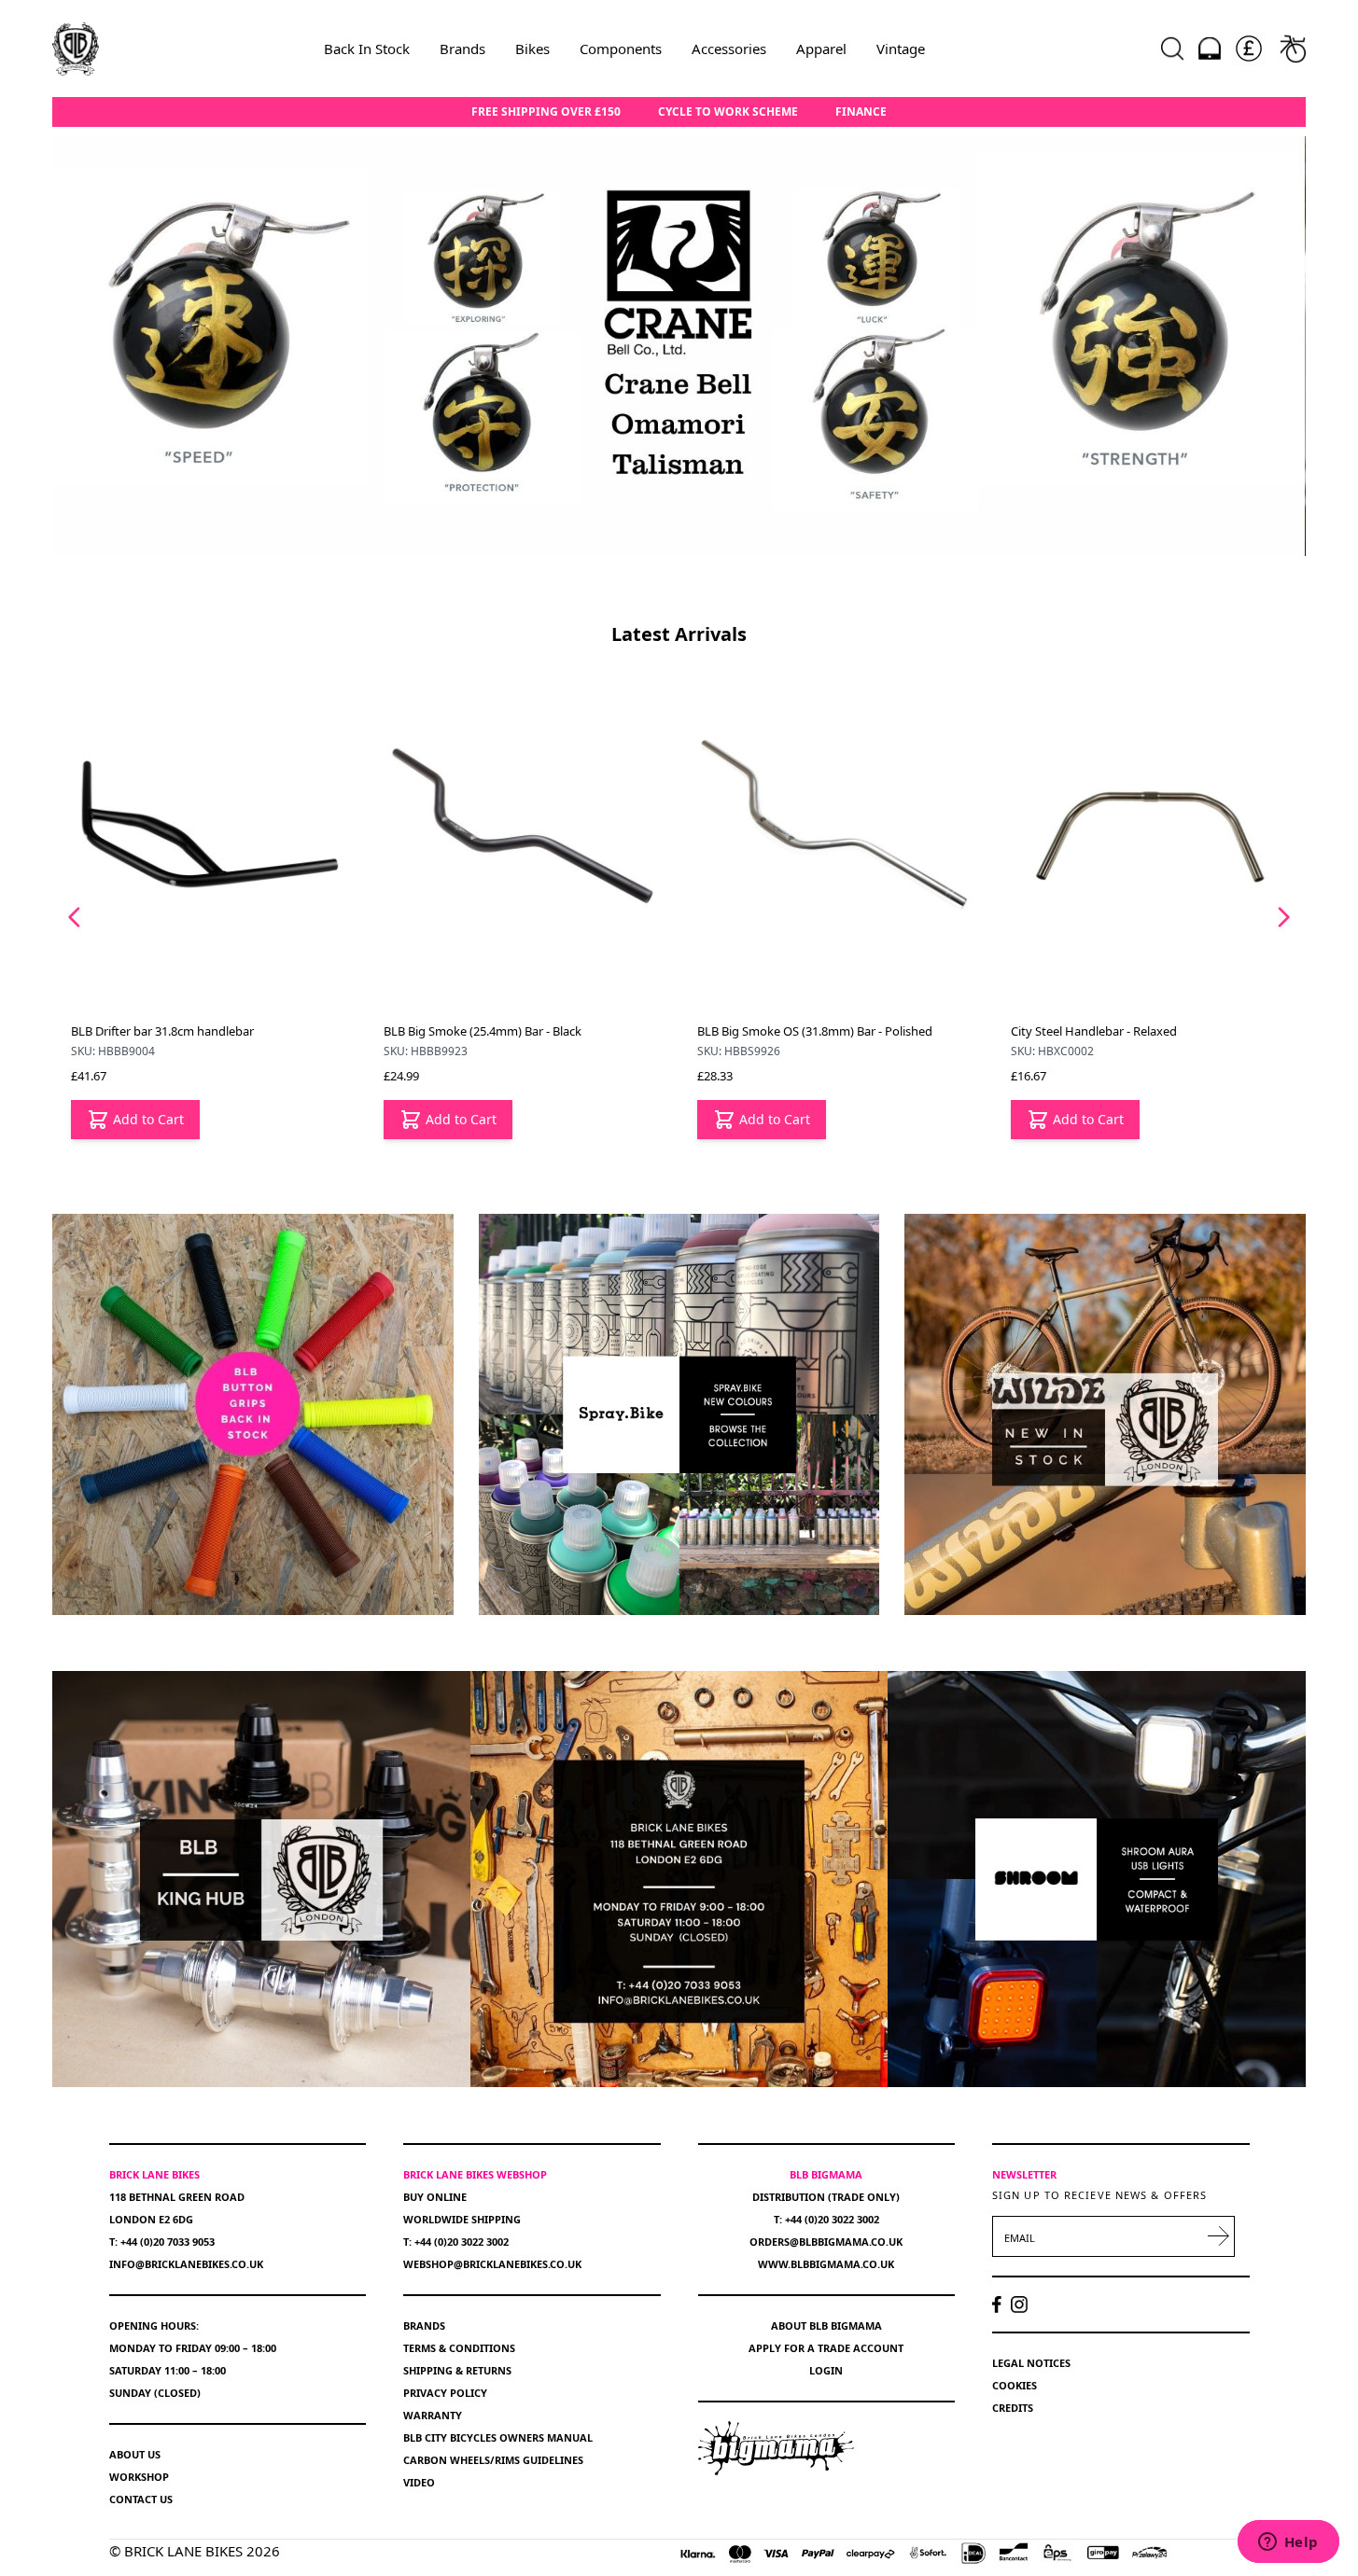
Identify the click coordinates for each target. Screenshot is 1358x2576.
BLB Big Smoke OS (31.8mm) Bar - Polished (502, 1031)
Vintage (901, 49)
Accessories (729, 49)
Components (621, 49)
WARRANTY (433, 2415)
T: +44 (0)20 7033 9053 (162, 2242)
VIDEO (419, 2482)
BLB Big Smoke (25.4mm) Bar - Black (170, 1031)
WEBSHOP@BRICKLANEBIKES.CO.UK (492, 2264)
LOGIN (826, 2370)
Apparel (821, 49)
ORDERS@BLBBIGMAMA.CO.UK (826, 2242)
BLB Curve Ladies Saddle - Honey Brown (1122, 1031)
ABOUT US (135, 2454)
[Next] (1283, 917)
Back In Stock (367, 49)
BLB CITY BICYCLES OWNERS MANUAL (498, 2437)
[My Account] (1210, 49)
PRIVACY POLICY (445, 2393)
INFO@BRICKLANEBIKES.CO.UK (186, 2264)
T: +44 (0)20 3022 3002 (456, 2242)
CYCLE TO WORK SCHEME (728, 112)
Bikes (532, 49)
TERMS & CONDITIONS (459, 2348)
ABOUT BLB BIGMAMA (826, 2325)
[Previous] (75, 917)
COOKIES (1015, 2385)
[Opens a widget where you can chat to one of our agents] (1288, 2543)
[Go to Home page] (76, 49)
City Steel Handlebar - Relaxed (781, 1031)
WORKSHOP (139, 2477)
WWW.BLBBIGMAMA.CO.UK (826, 2264)
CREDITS (1013, 2408)
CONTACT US (141, 2499)
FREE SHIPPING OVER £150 (546, 112)
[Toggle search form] (1172, 49)
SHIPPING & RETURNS (457, 2370)
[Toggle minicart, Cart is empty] (1293, 49)
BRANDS (424, 2325)
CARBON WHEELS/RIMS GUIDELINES (493, 2460)
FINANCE (861, 112)
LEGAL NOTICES (1031, 2363)
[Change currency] (1249, 49)
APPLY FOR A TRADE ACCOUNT (826, 2348)
